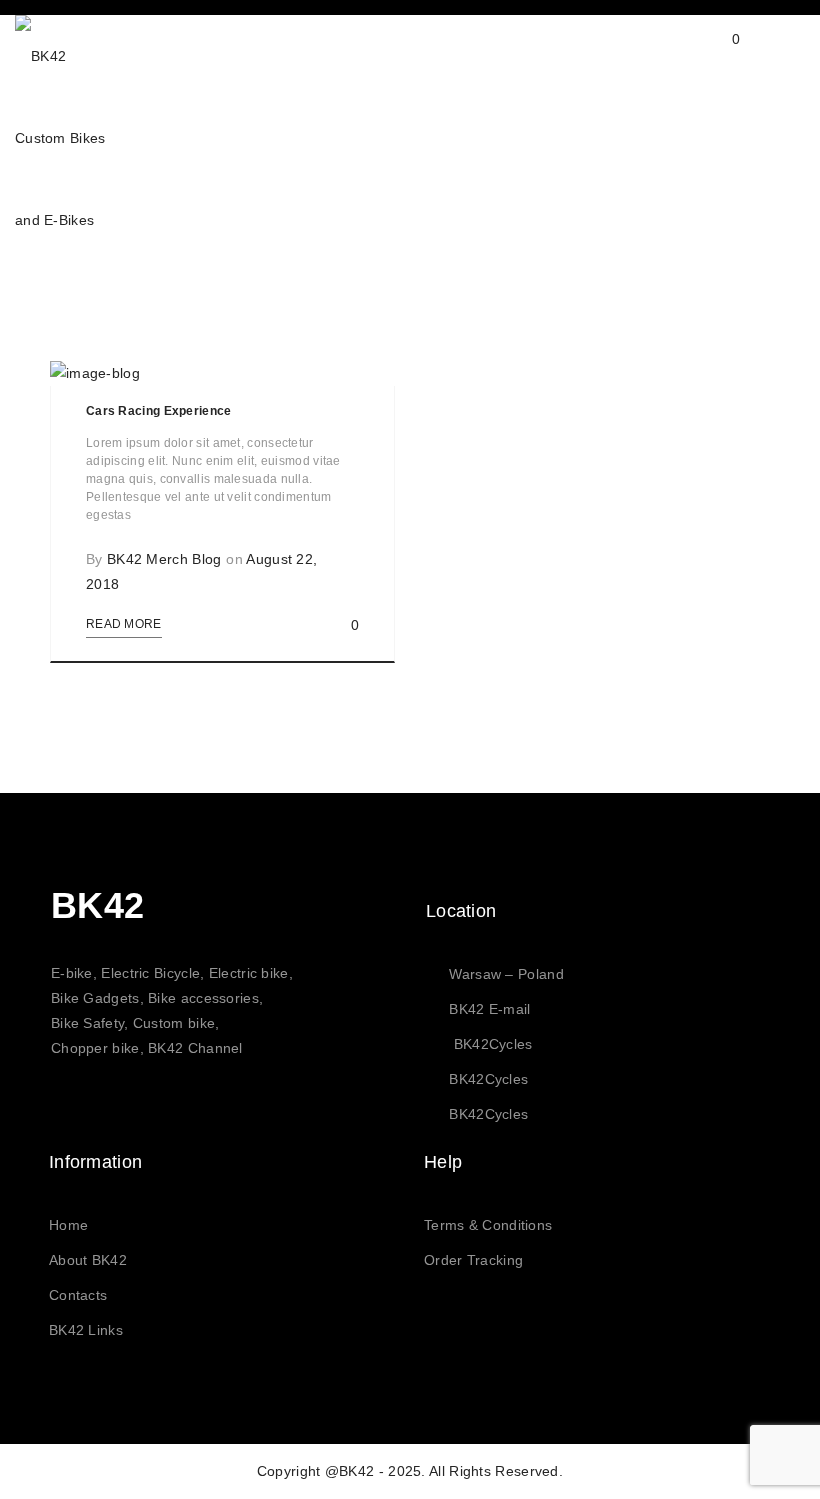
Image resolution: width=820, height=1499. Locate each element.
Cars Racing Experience (159, 411)
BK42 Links (86, 1330)
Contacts (78, 1295)
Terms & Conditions (488, 1225)
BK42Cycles (493, 1044)
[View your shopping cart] (716, 55)
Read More (124, 624)
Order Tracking (473, 1260)
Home (68, 1225)
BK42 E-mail (489, 1009)
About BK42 (88, 1260)
